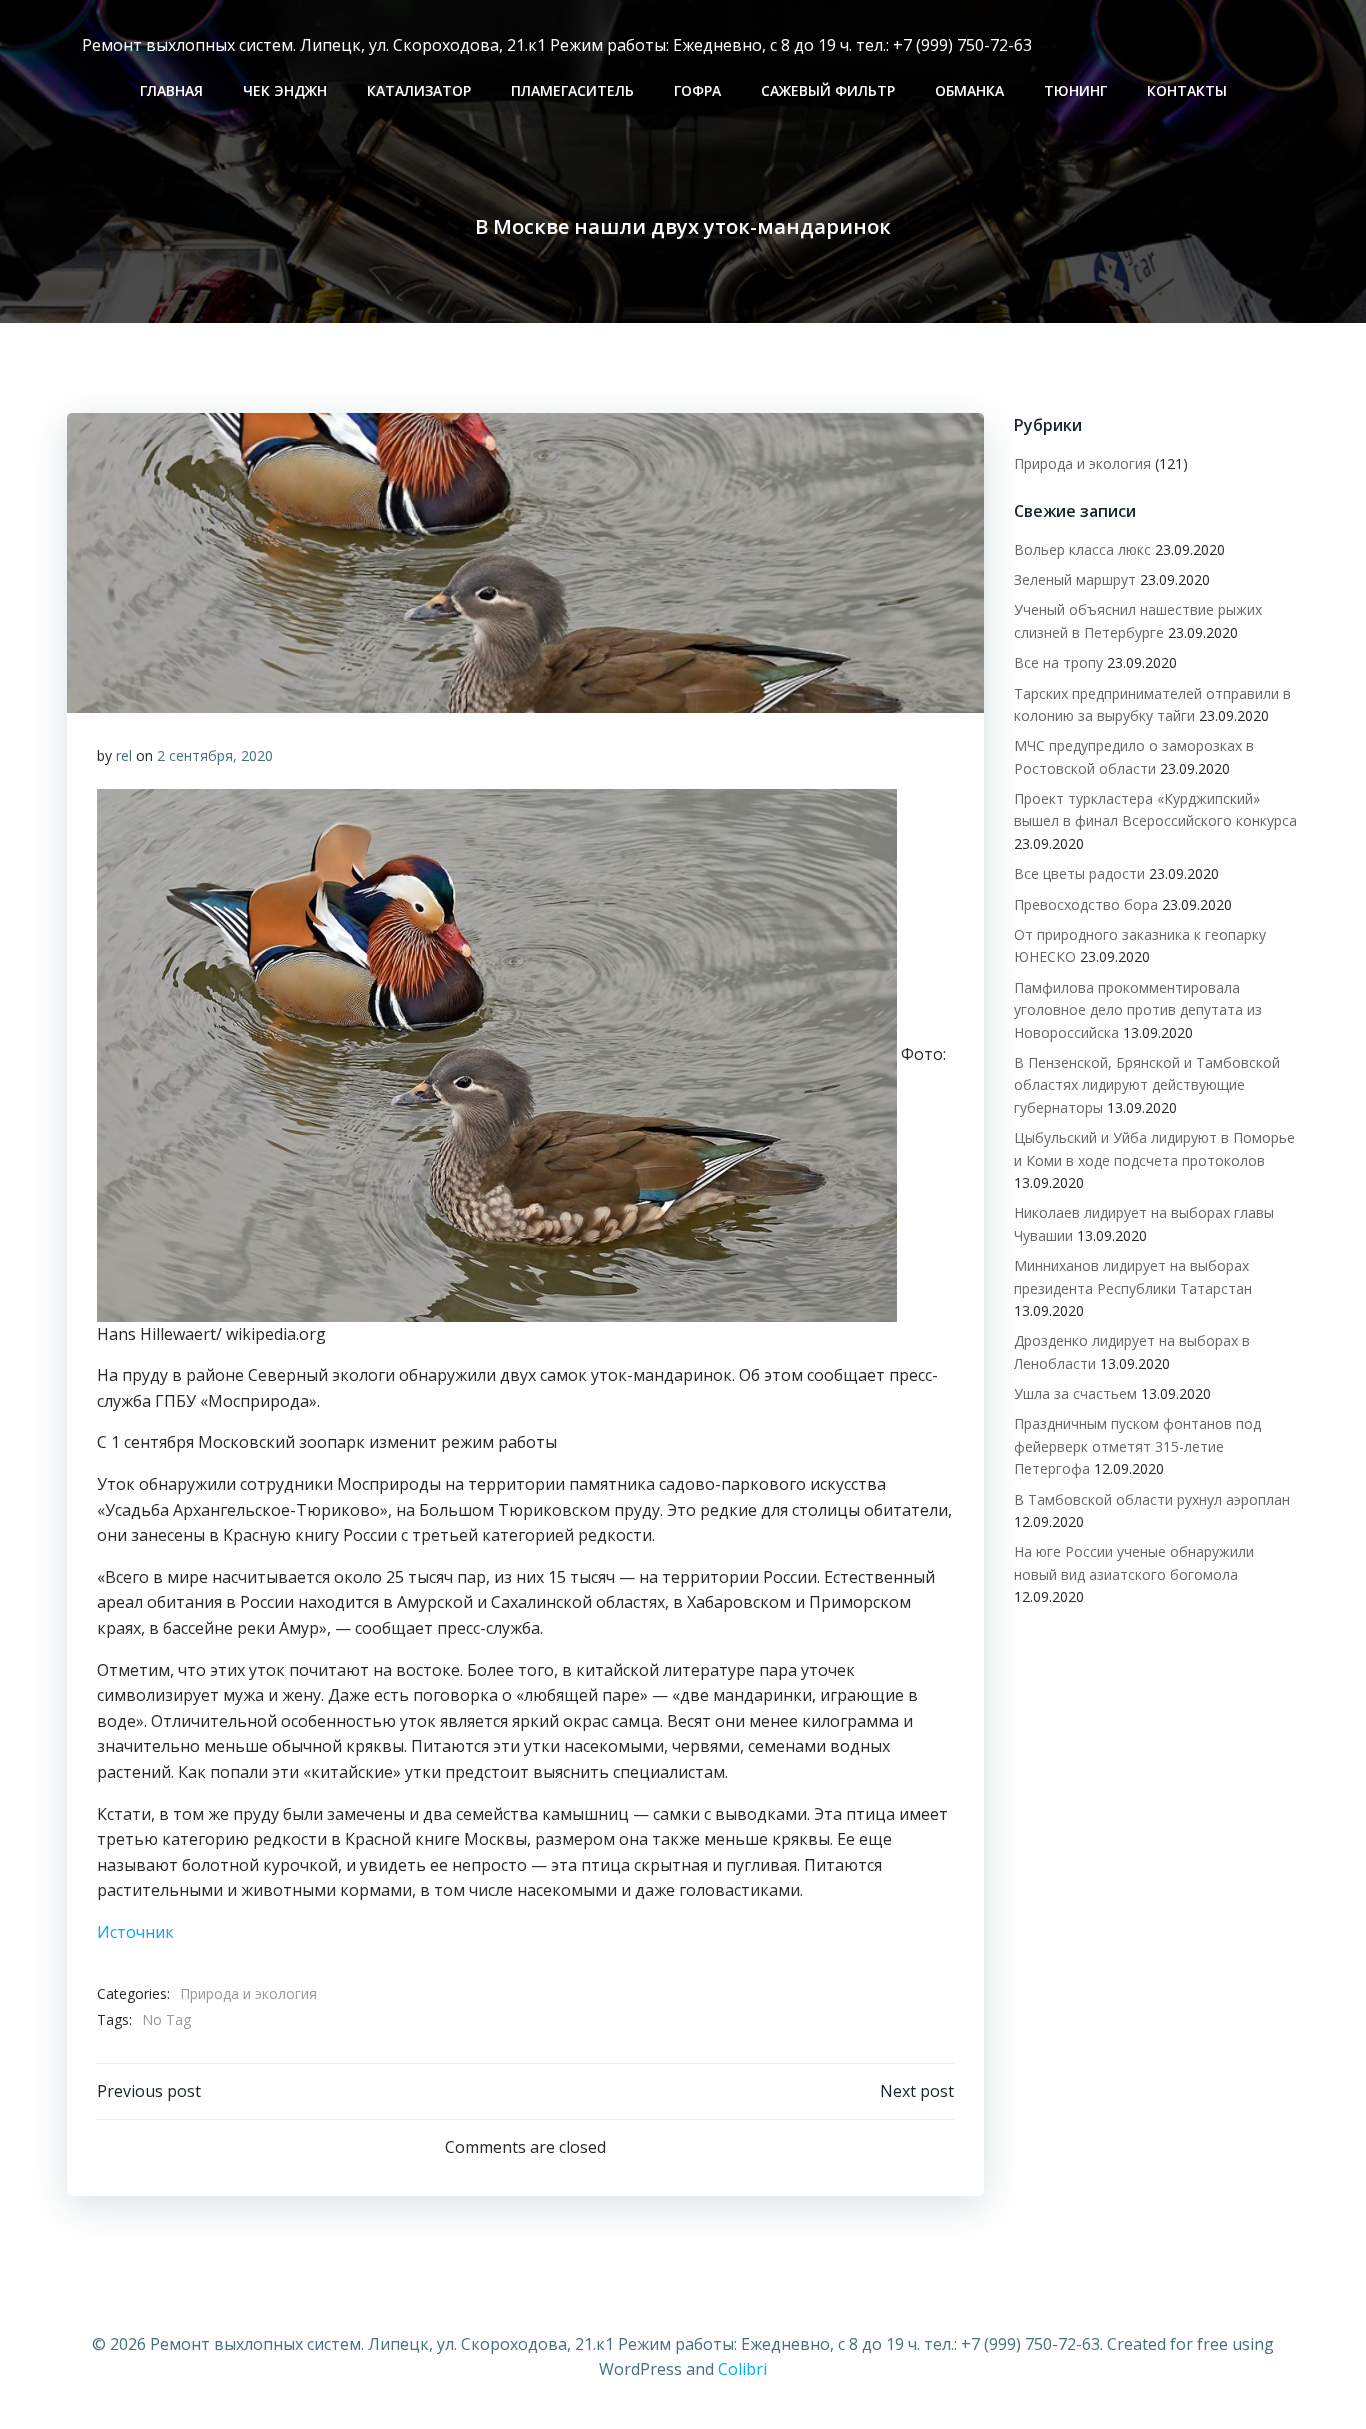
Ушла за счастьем (1075, 1393)
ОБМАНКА (969, 90)
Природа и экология (248, 1993)
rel (124, 755)
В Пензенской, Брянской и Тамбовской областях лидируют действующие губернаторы (1147, 1085)
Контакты (1187, 90)
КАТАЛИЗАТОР (419, 90)
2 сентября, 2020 (215, 755)
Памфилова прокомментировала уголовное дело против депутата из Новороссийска (1138, 1010)
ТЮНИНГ (1075, 90)
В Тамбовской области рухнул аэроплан (1152, 1499)
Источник (135, 1932)
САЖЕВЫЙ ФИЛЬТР (828, 90)
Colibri (742, 2369)
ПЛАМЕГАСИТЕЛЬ (572, 90)
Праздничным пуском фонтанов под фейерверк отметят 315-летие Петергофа (1137, 1446)
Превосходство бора (1086, 904)
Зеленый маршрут (1075, 579)
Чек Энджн (285, 90)
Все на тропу (1058, 662)
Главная (171, 90)
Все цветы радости (1079, 873)
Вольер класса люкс (1082, 549)
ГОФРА (697, 90)
